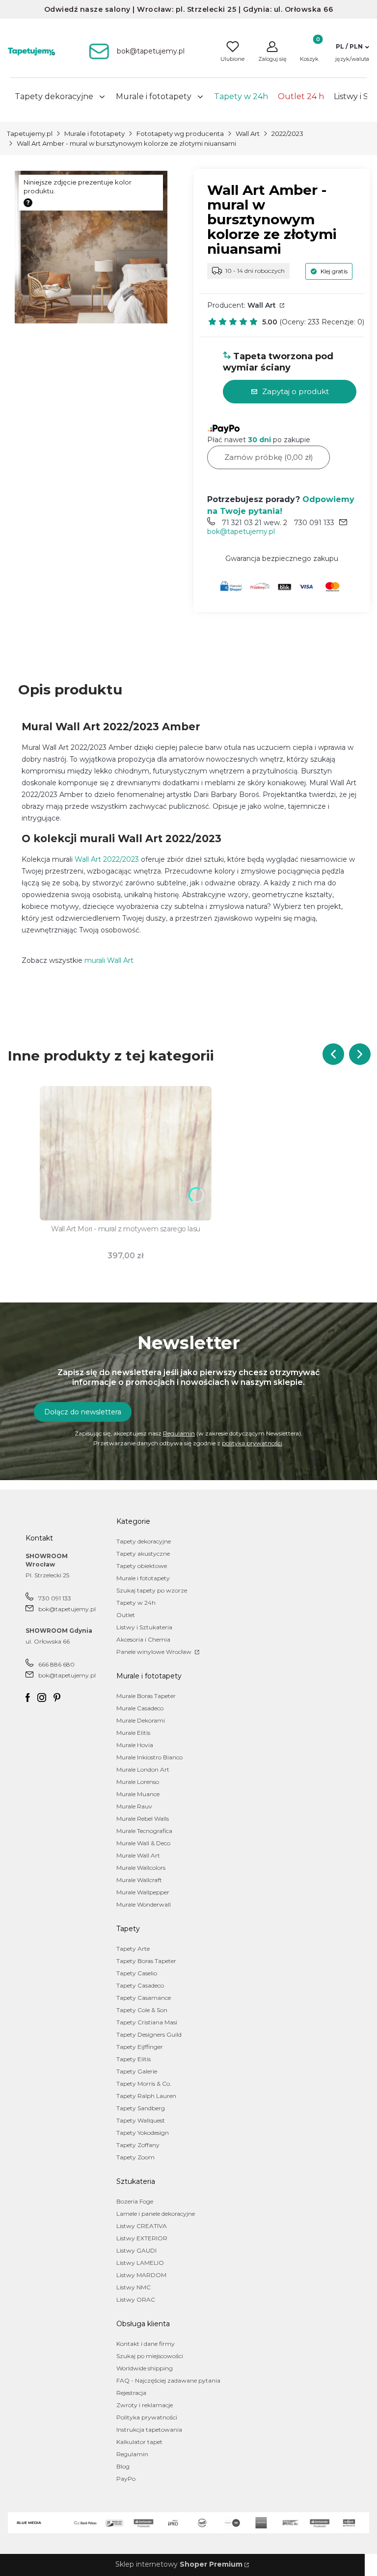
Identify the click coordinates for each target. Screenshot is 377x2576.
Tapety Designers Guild (149, 2034)
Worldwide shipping (145, 2368)
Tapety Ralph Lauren (146, 2096)
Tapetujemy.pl (30, 133)
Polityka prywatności (147, 2417)
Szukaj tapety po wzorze (152, 1590)
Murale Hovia (135, 1745)
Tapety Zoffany (138, 2145)
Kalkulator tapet (139, 2442)
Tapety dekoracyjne (144, 1541)
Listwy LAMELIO (140, 2263)
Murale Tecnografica (144, 1831)
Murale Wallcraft (139, 1880)
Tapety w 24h (136, 1603)
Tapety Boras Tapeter (146, 1961)
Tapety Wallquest (141, 2120)
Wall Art (248, 133)
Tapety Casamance (144, 1998)
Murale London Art (143, 1769)
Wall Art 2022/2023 (107, 859)
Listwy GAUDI (136, 2250)
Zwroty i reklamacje (145, 2405)
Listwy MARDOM (141, 2275)
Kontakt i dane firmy (146, 2344)
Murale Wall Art (138, 1855)
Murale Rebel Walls (143, 1819)
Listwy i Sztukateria (144, 1627)
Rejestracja (131, 2393)
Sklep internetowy (179, 2564)
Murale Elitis (133, 1733)
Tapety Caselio (137, 1973)
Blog (123, 2466)
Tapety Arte (133, 1949)
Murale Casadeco (140, 1708)
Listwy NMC (134, 2287)
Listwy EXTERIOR (142, 2238)
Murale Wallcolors (141, 1868)
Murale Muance (138, 1794)
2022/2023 (287, 133)
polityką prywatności (252, 1443)
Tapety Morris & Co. (144, 2084)
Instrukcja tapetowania (149, 2430)
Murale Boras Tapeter (146, 1696)
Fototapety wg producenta (180, 133)
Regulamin (179, 1433)
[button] (352, 47)
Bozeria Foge (135, 2201)
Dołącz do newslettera (83, 1412)
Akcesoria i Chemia (143, 1639)
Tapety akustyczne (143, 1554)
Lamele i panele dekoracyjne (156, 2214)
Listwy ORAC (136, 2299)
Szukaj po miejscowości (150, 2356)
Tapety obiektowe (142, 1566)
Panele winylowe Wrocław (155, 1652)
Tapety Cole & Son (142, 2010)
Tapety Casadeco (140, 1985)
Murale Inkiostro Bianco (149, 1757)
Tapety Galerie (137, 2071)
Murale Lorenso (138, 1782)
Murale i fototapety (94, 133)
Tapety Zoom (135, 2157)
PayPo (126, 2479)
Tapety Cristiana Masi (147, 2022)
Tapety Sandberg (141, 2108)
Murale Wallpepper (143, 1892)
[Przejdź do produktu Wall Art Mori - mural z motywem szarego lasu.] (126, 1153)
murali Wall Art (109, 960)
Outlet (126, 1615)
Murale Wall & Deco (143, 1843)
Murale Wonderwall (144, 1904)
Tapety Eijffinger (140, 2047)
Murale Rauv (134, 1806)
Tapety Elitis (134, 2059)
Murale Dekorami (141, 1720)
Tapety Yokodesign (143, 2133)
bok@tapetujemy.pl (241, 531)
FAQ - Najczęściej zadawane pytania (168, 2380)
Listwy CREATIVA (142, 2226)
